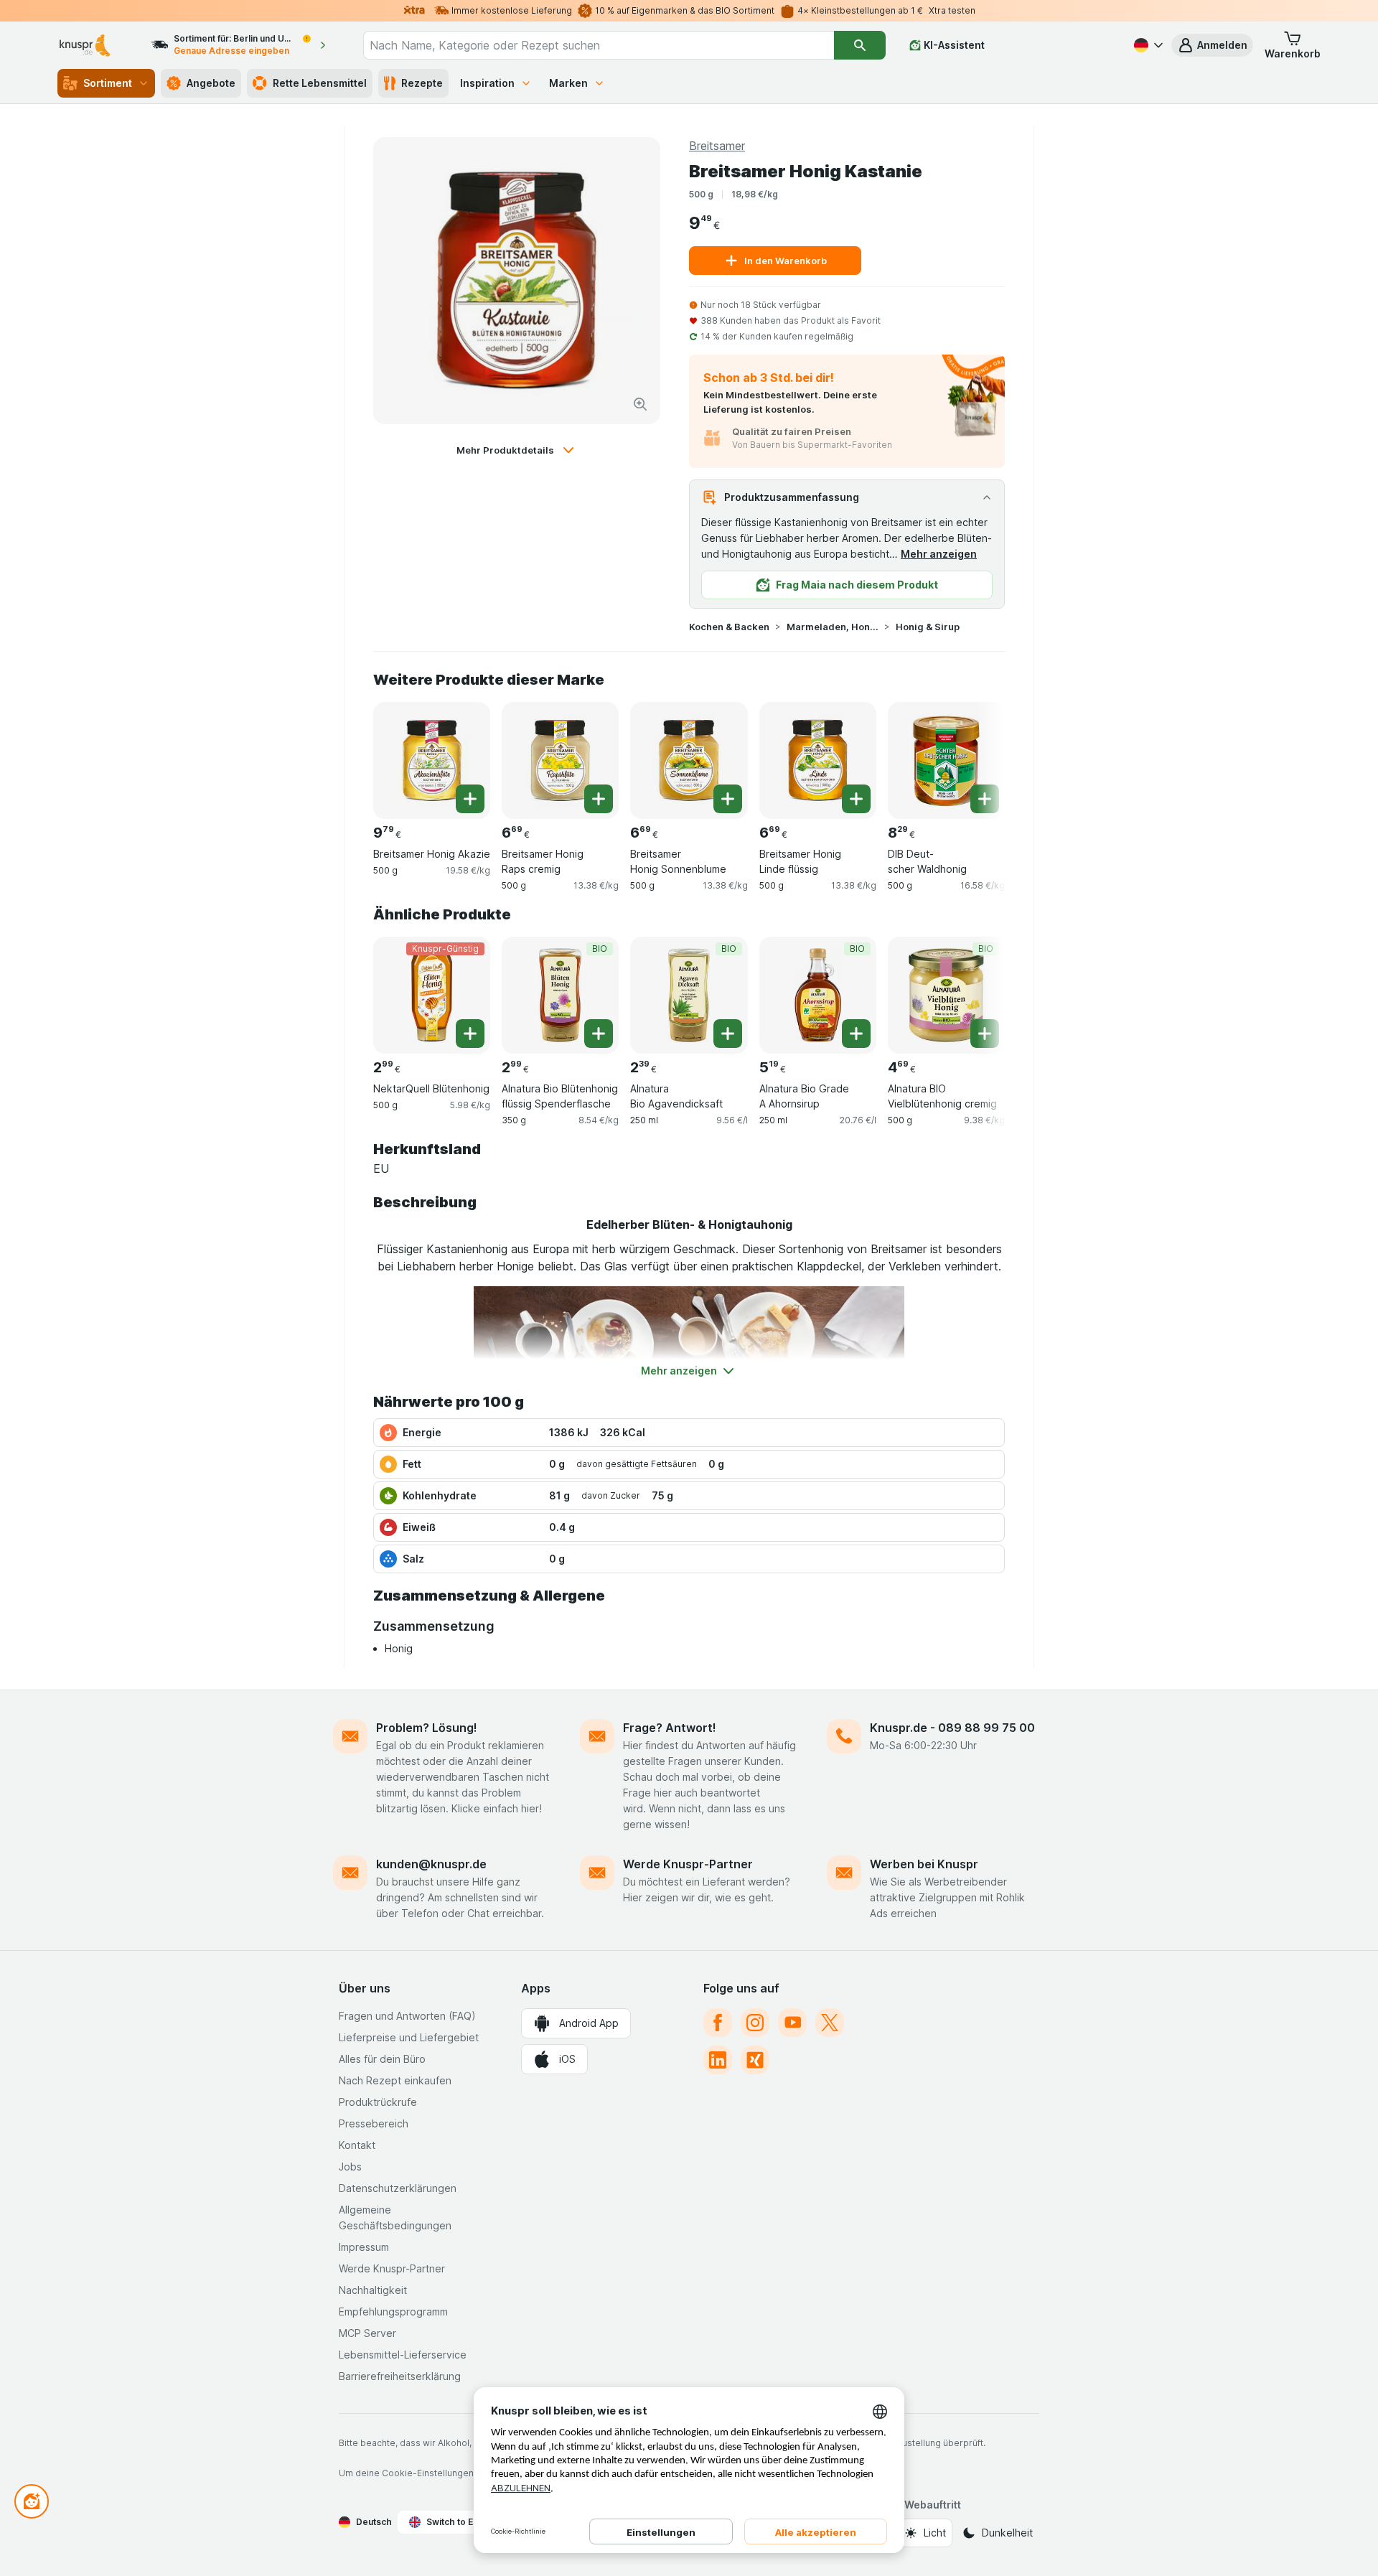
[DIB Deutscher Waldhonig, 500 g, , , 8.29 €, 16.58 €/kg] (946, 760)
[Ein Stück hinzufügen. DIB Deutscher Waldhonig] (985, 799)
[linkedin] (718, 2060)
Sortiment (108, 83)
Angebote (211, 83)
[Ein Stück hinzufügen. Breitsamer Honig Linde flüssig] (856, 799)
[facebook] (718, 2023)
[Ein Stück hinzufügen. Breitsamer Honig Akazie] (470, 799)
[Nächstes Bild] (976, 755)
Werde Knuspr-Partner (688, 1864)
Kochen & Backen (729, 627)
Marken (568, 83)
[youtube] (792, 2023)
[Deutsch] (1147, 45)
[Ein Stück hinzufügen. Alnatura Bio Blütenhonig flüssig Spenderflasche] (599, 1034)
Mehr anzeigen (939, 554)
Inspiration (487, 83)
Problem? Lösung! (427, 1728)
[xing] (755, 2060)
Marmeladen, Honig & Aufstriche (833, 627)
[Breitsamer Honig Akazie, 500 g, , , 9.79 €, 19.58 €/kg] (432, 760)
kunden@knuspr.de (431, 1864)
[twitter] (830, 2023)
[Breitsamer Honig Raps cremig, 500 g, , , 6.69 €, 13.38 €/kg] (560, 760)
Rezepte (422, 83)
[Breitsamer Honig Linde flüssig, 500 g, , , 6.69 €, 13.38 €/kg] (818, 760)
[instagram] (755, 2023)
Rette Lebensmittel (320, 83)
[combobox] (599, 45)
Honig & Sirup (928, 627)
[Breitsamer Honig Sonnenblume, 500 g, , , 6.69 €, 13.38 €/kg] (689, 760)
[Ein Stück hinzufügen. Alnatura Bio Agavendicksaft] (728, 1034)
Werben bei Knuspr (924, 1864)
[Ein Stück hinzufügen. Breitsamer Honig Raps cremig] (599, 799)
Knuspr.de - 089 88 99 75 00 (952, 1728)
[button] (1212, 45)
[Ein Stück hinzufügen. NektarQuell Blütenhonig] (470, 1034)
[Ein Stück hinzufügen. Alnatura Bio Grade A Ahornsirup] (856, 1034)
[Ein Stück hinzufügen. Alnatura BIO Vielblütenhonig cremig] (985, 1034)
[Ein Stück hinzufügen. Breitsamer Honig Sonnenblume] (728, 799)
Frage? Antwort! (670, 1728)
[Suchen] (860, 45)
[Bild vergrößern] (640, 404)
